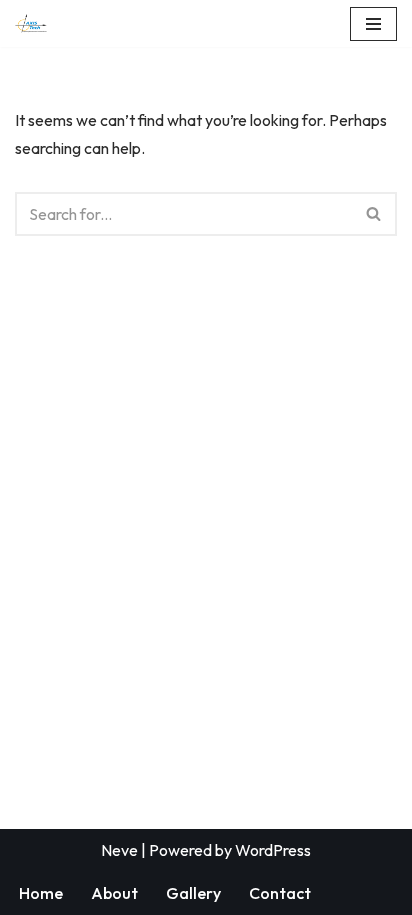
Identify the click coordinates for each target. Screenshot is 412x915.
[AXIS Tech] (31, 23)
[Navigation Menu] (373, 24)
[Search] (374, 214)
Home (41, 893)
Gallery (193, 893)
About (114, 893)
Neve (119, 850)
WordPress (273, 850)
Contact (280, 893)
